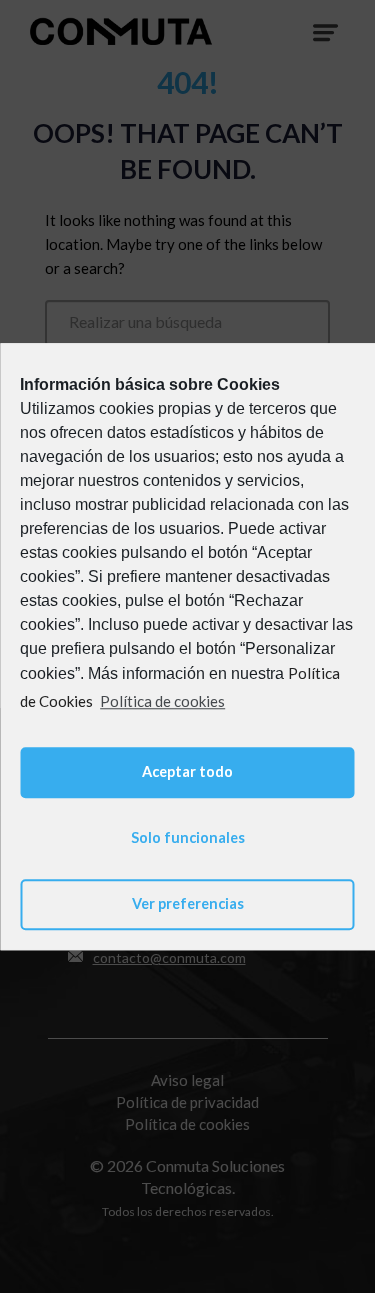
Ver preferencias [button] (188, 904)
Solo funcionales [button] (188, 838)
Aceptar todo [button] (187, 771)
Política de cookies (162, 701)
